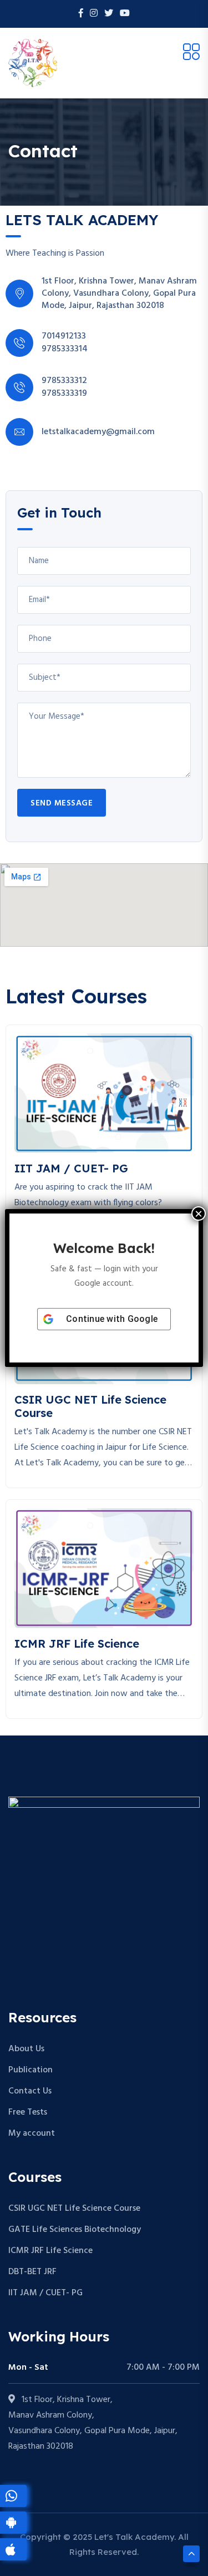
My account (32, 2134)
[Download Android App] (13, 2523)
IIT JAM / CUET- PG (45, 2293)
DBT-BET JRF (32, 2272)
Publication (31, 2070)
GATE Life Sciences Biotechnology (75, 2230)
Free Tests (28, 2112)
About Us (26, 2049)
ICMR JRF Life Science (50, 2251)
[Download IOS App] (13, 2549)
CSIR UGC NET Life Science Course (74, 2209)
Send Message (62, 803)
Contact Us (30, 2091)
